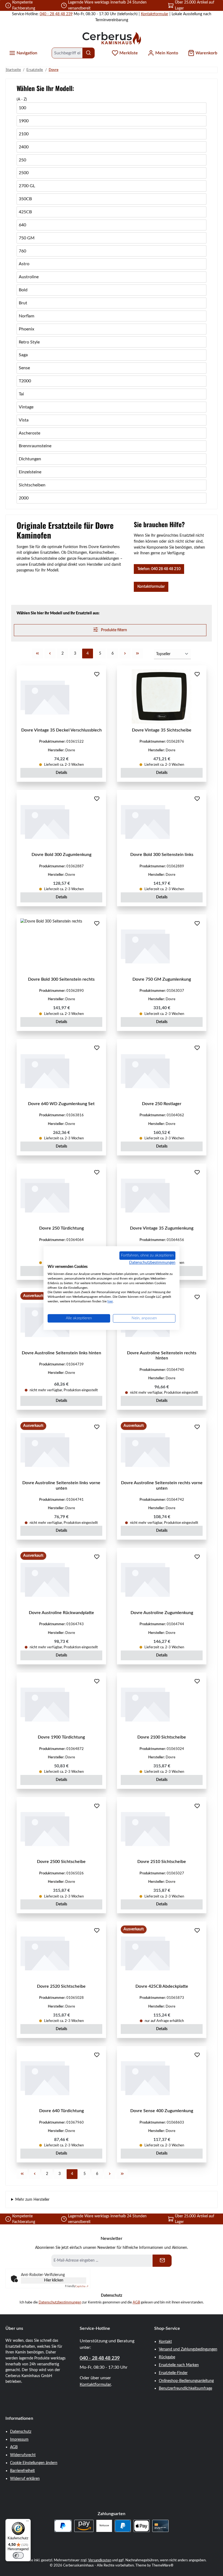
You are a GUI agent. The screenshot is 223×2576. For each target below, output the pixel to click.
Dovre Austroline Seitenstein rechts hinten (162, 1356)
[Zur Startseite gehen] (112, 38)
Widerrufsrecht (23, 2455)
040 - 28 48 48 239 (56, 14)
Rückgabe (167, 2357)
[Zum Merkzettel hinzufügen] (97, 675)
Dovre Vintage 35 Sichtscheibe (162, 730)
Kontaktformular (155, 14)
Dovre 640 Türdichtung (61, 2111)
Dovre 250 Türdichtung (61, 1228)
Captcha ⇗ (77, 2286)
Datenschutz (21, 2432)
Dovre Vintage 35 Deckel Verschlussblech (61, 730)
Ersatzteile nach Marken (179, 2365)
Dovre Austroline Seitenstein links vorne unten (61, 1486)
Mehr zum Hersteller (32, 2200)
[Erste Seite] (38, 654)
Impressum (19, 2439)
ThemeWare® (163, 2565)
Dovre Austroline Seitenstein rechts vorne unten (162, 1486)
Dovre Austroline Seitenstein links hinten (61, 1353)
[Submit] (162, 2261)
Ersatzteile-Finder (173, 2373)
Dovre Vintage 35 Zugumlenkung (162, 1228)
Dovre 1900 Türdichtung (61, 1737)
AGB (136, 2302)
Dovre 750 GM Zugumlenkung (162, 979)
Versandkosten (100, 2560)
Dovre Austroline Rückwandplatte (61, 1613)
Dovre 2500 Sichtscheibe (61, 1862)
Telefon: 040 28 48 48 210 (159, 569)
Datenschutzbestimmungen (60, 2302)
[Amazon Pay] (84, 2526)
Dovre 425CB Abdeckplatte (162, 1986)
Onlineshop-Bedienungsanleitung (186, 2381)
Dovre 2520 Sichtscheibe (61, 1986)
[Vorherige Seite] (50, 654)
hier (110, 1301)
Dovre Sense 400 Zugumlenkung (162, 2111)
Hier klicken (54, 2280)
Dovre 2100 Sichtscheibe (162, 1737)
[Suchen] (89, 53)
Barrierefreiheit (22, 2471)
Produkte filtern (114, 630)
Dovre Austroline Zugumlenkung (162, 1613)
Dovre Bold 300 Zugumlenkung (61, 855)
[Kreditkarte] (160, 2526)
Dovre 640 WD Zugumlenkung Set (61, 1104)
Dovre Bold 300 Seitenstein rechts (61, 979)
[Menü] (27, 2522)
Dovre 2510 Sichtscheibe (162, 1862)
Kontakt (165, 2342)
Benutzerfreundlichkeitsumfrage (185, 2388)
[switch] (18, 2555)
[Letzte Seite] (138, 654)
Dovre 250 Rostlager (162, 1104)
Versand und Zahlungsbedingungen (188, 2349)
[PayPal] (123, 2526)
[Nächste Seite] (125, 654)
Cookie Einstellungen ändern (34, 2463)
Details (61, 773)
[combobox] (67, 53)
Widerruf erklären (25, 2479)
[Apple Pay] (142, 2526)
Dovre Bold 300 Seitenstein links (162, 855)
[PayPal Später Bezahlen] (63, 2526)
